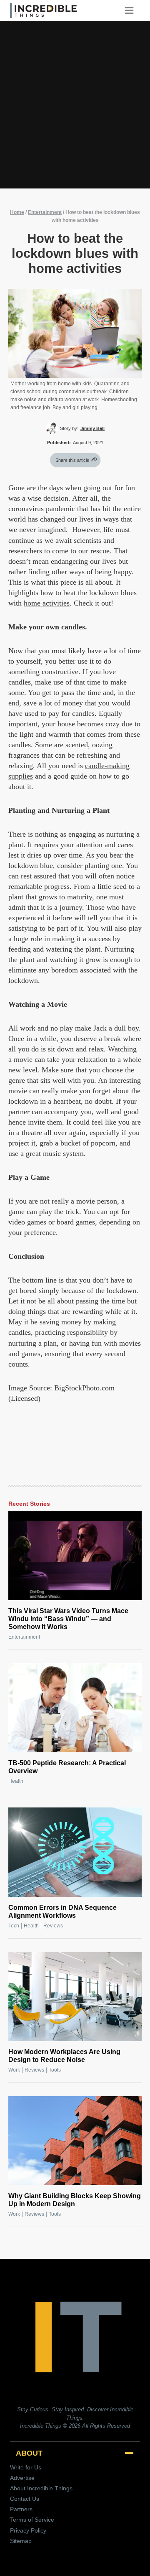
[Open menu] (132, 10)
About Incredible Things (41, 2488)
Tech (14, 1926)
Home (17, 212)
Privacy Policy (28, 2530)
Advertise (22, 2478)
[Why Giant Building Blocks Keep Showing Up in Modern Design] (75, 2141)
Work (14, 2070)
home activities (47, 603)
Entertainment (45, 212)
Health (16, 1781)
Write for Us (26, 2467)
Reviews (53, 1926)
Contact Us (25, 2499)
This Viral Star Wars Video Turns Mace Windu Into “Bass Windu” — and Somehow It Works (68, 1619)
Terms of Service (32, 2520)
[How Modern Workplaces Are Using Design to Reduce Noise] (75, 1997)
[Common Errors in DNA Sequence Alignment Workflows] (75, 1852)
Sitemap (21, 2541)
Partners (21, 2509)
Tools (55, 2070)
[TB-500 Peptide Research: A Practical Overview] (75, 1708)
